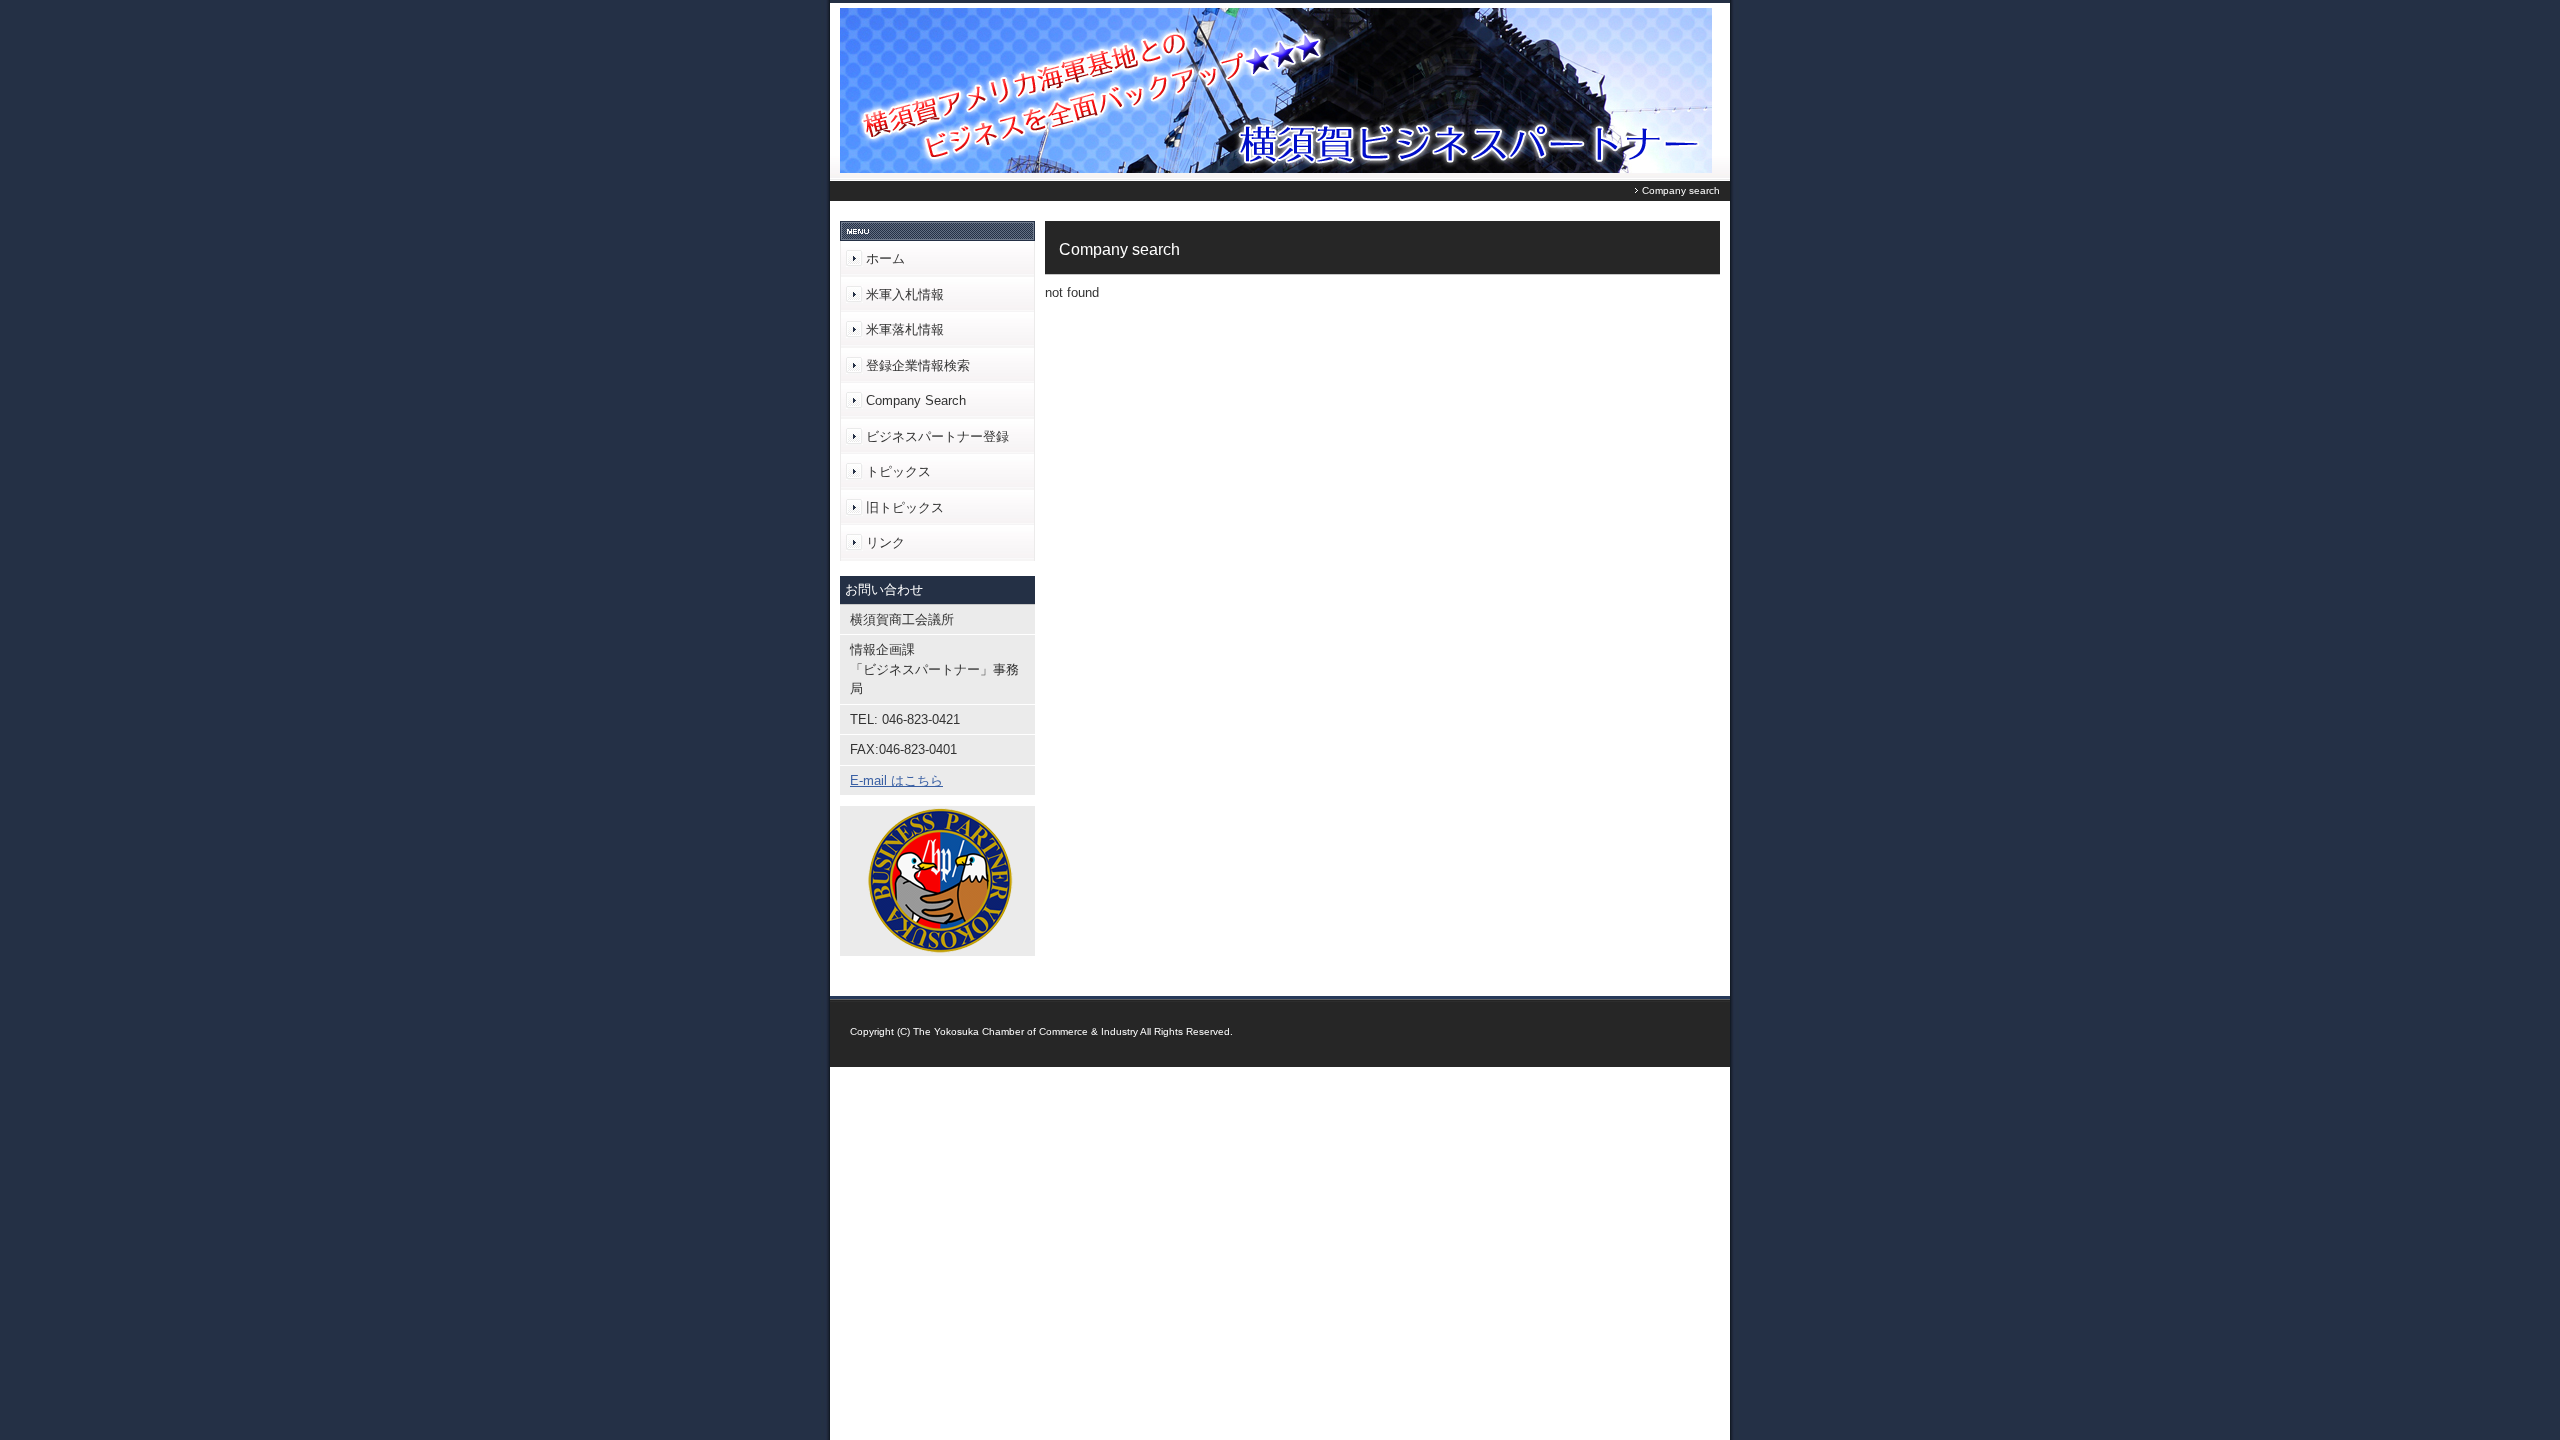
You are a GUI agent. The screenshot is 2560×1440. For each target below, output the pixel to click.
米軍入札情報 (905, 294)
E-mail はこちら (896, 780)
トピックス (898, 471)
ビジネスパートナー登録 (937, 436)
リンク (885, 542)
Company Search (916, 400)
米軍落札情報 (905, 329)
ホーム (885, 258)
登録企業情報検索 (918, 365)
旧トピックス (905, 507)
